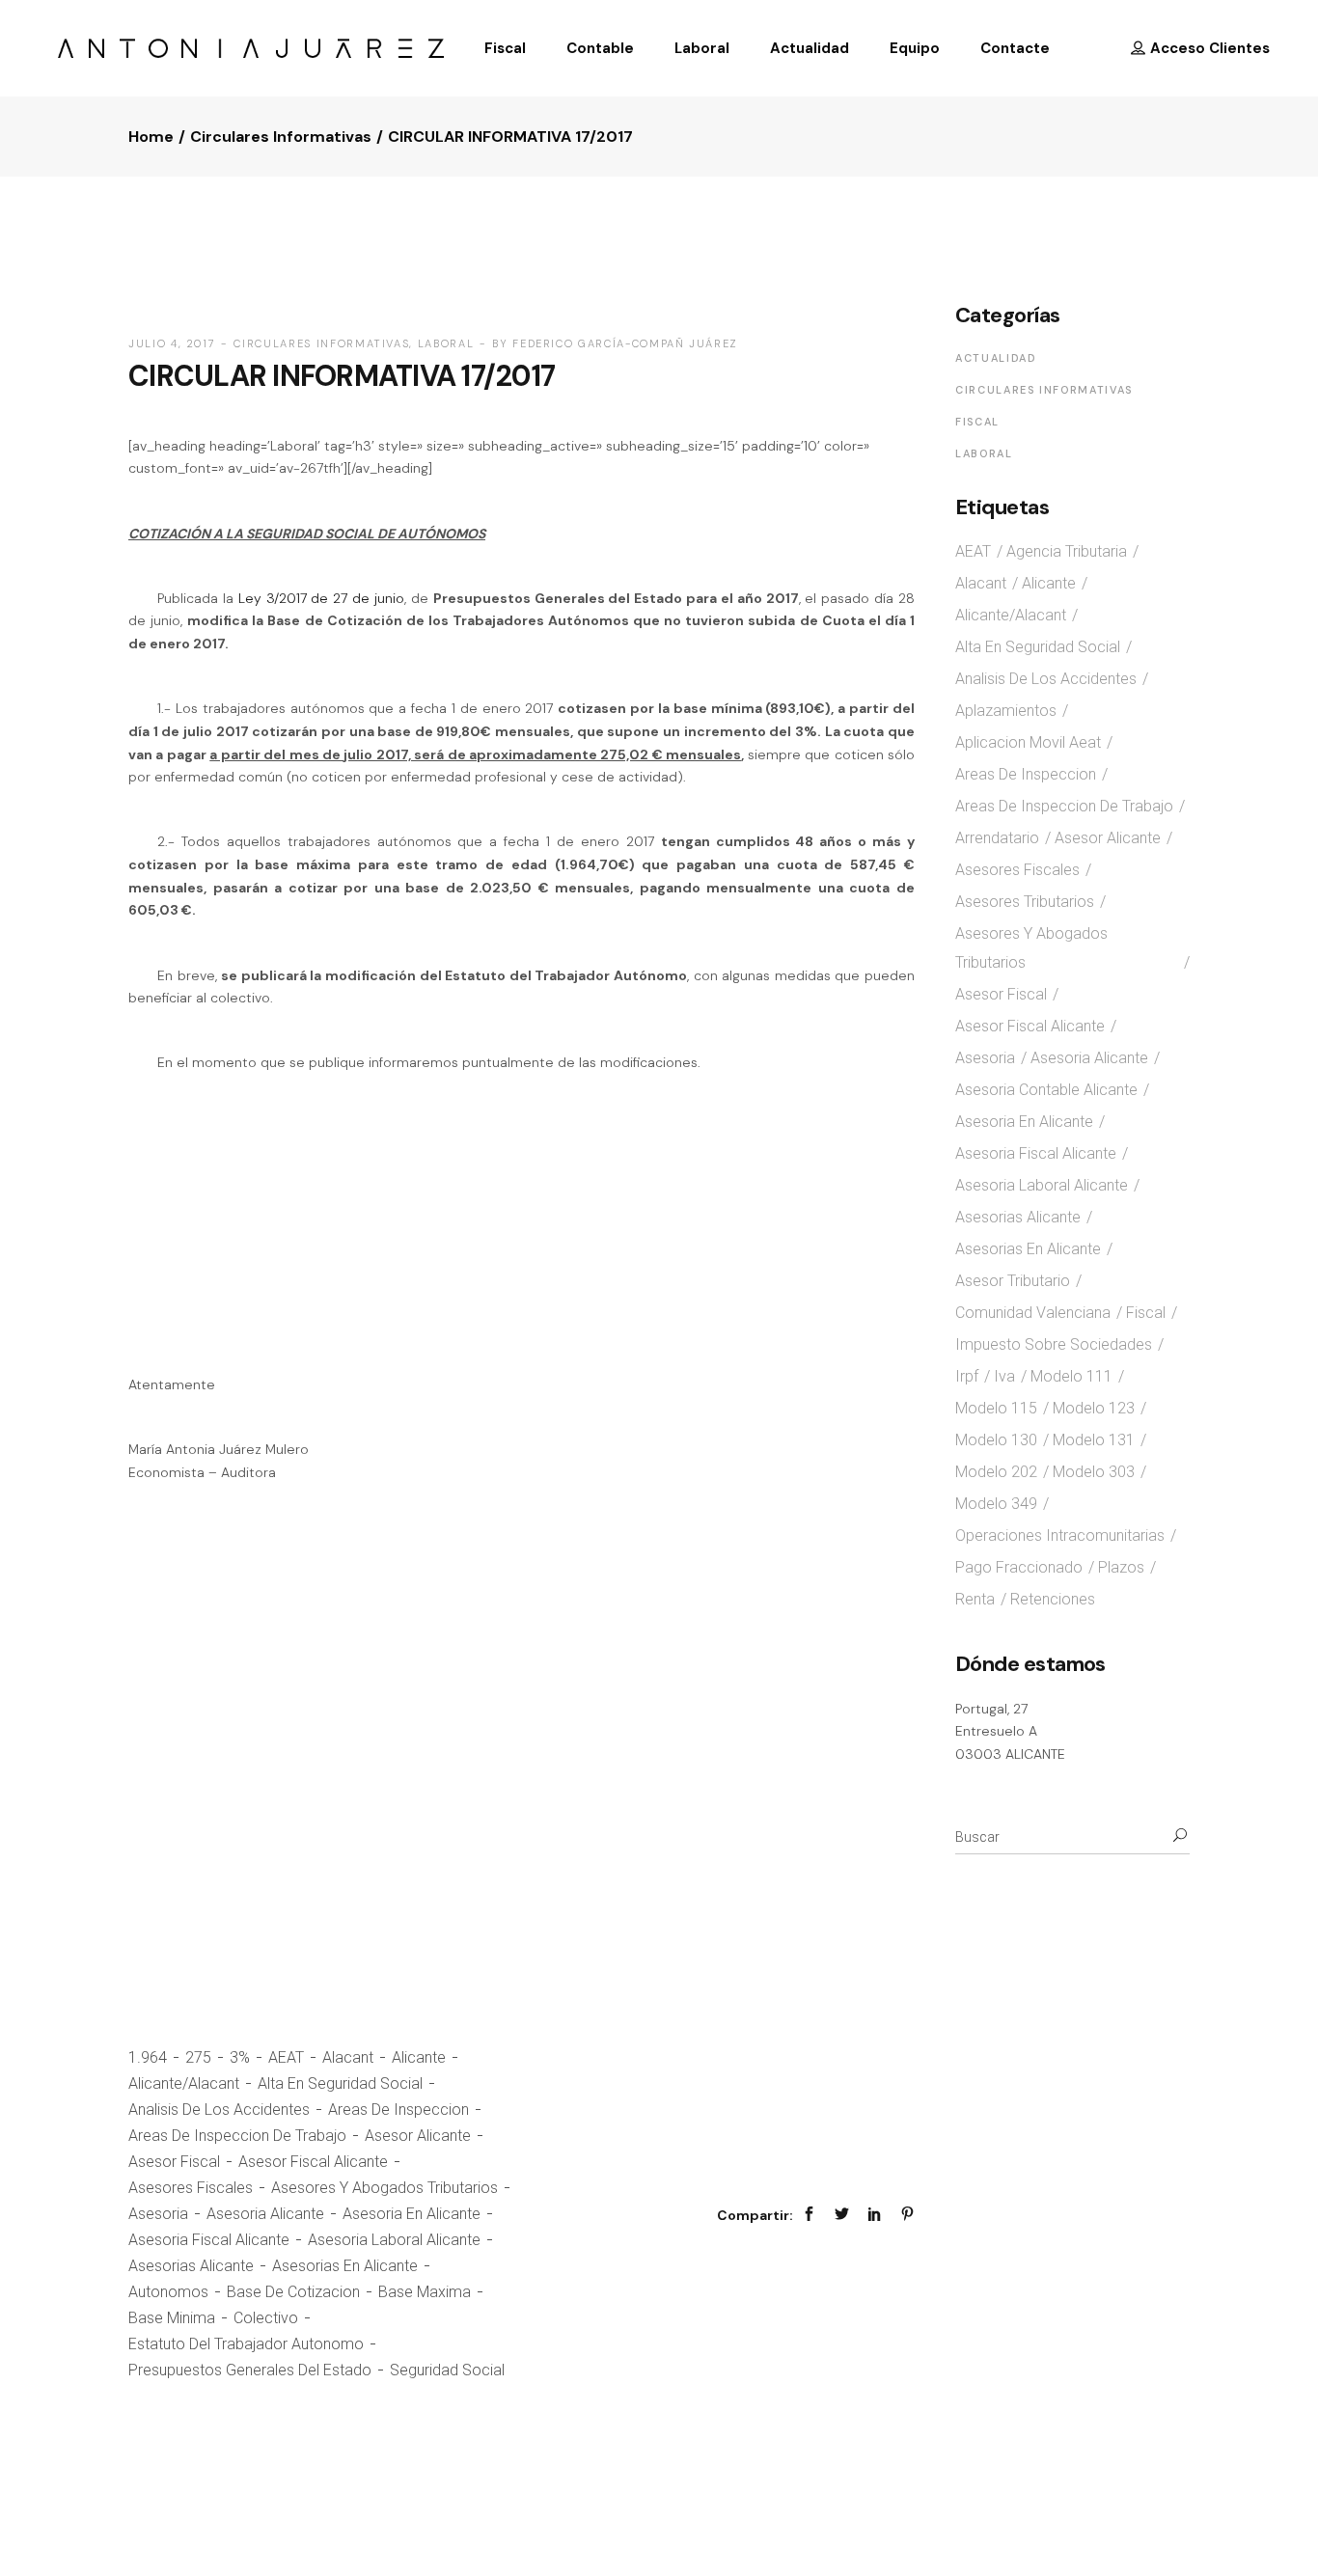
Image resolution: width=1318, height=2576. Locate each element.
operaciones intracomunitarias (1060, 1535)
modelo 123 (1094, 1408)
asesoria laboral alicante (394, 2240)
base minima (172, 2318)
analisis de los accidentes (219, 2110)
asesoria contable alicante (1046, 1090)
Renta (975, 1599)
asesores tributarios (1025, 902)
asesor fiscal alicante (313, 2162)
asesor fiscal (174, 2162)
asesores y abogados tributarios (384, 2188)
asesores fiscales (191, 2188)
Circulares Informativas (281, 137)
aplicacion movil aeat (1028, 742)
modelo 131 (1094, 1440)
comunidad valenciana (1033, 1313)
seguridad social (447, 2370)
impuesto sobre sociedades (1054, 1344)
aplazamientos (1006, 711)
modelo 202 (996, 1472)
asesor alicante (418, 2136)
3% (240, 2057)
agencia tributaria (1067, 551)
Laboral (446, 343)
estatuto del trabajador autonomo (246, 2344)
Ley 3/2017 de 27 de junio (321, 598)
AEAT (286, 2057)
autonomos (168, 2292)
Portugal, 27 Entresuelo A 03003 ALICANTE (1010, 1731)
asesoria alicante (265, 2214)
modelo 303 (1094, 1472)
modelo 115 (996, 1408)
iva (1004, 1376)
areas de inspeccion (398, 2110)
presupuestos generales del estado (250, 2370)
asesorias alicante (191, 2266)
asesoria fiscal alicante (209, 2240)
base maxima (425, 2292)
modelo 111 (1071, 1376)
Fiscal (977, 422)
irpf (967, 1376)
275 (198, 2057)
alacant (348, 2057)
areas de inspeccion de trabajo (237, 2136)
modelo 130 (996, 1440)
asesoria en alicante (412, 2214)
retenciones (1053, 1599)
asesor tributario (1013, 1281)
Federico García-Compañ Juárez (625, 343)
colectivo (266, 2318)
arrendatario (997, 838)
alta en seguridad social (340, 2083)
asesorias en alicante (345, 2266)
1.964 (148, 2057)
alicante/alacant (184, 2083)
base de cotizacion (293, 2292)
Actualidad (996, 358)
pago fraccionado (1019, 1567)
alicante (419, 2057)
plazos (1121, 1567)
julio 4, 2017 (172, 343)
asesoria (158, 2214)
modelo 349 (996, 1504)
